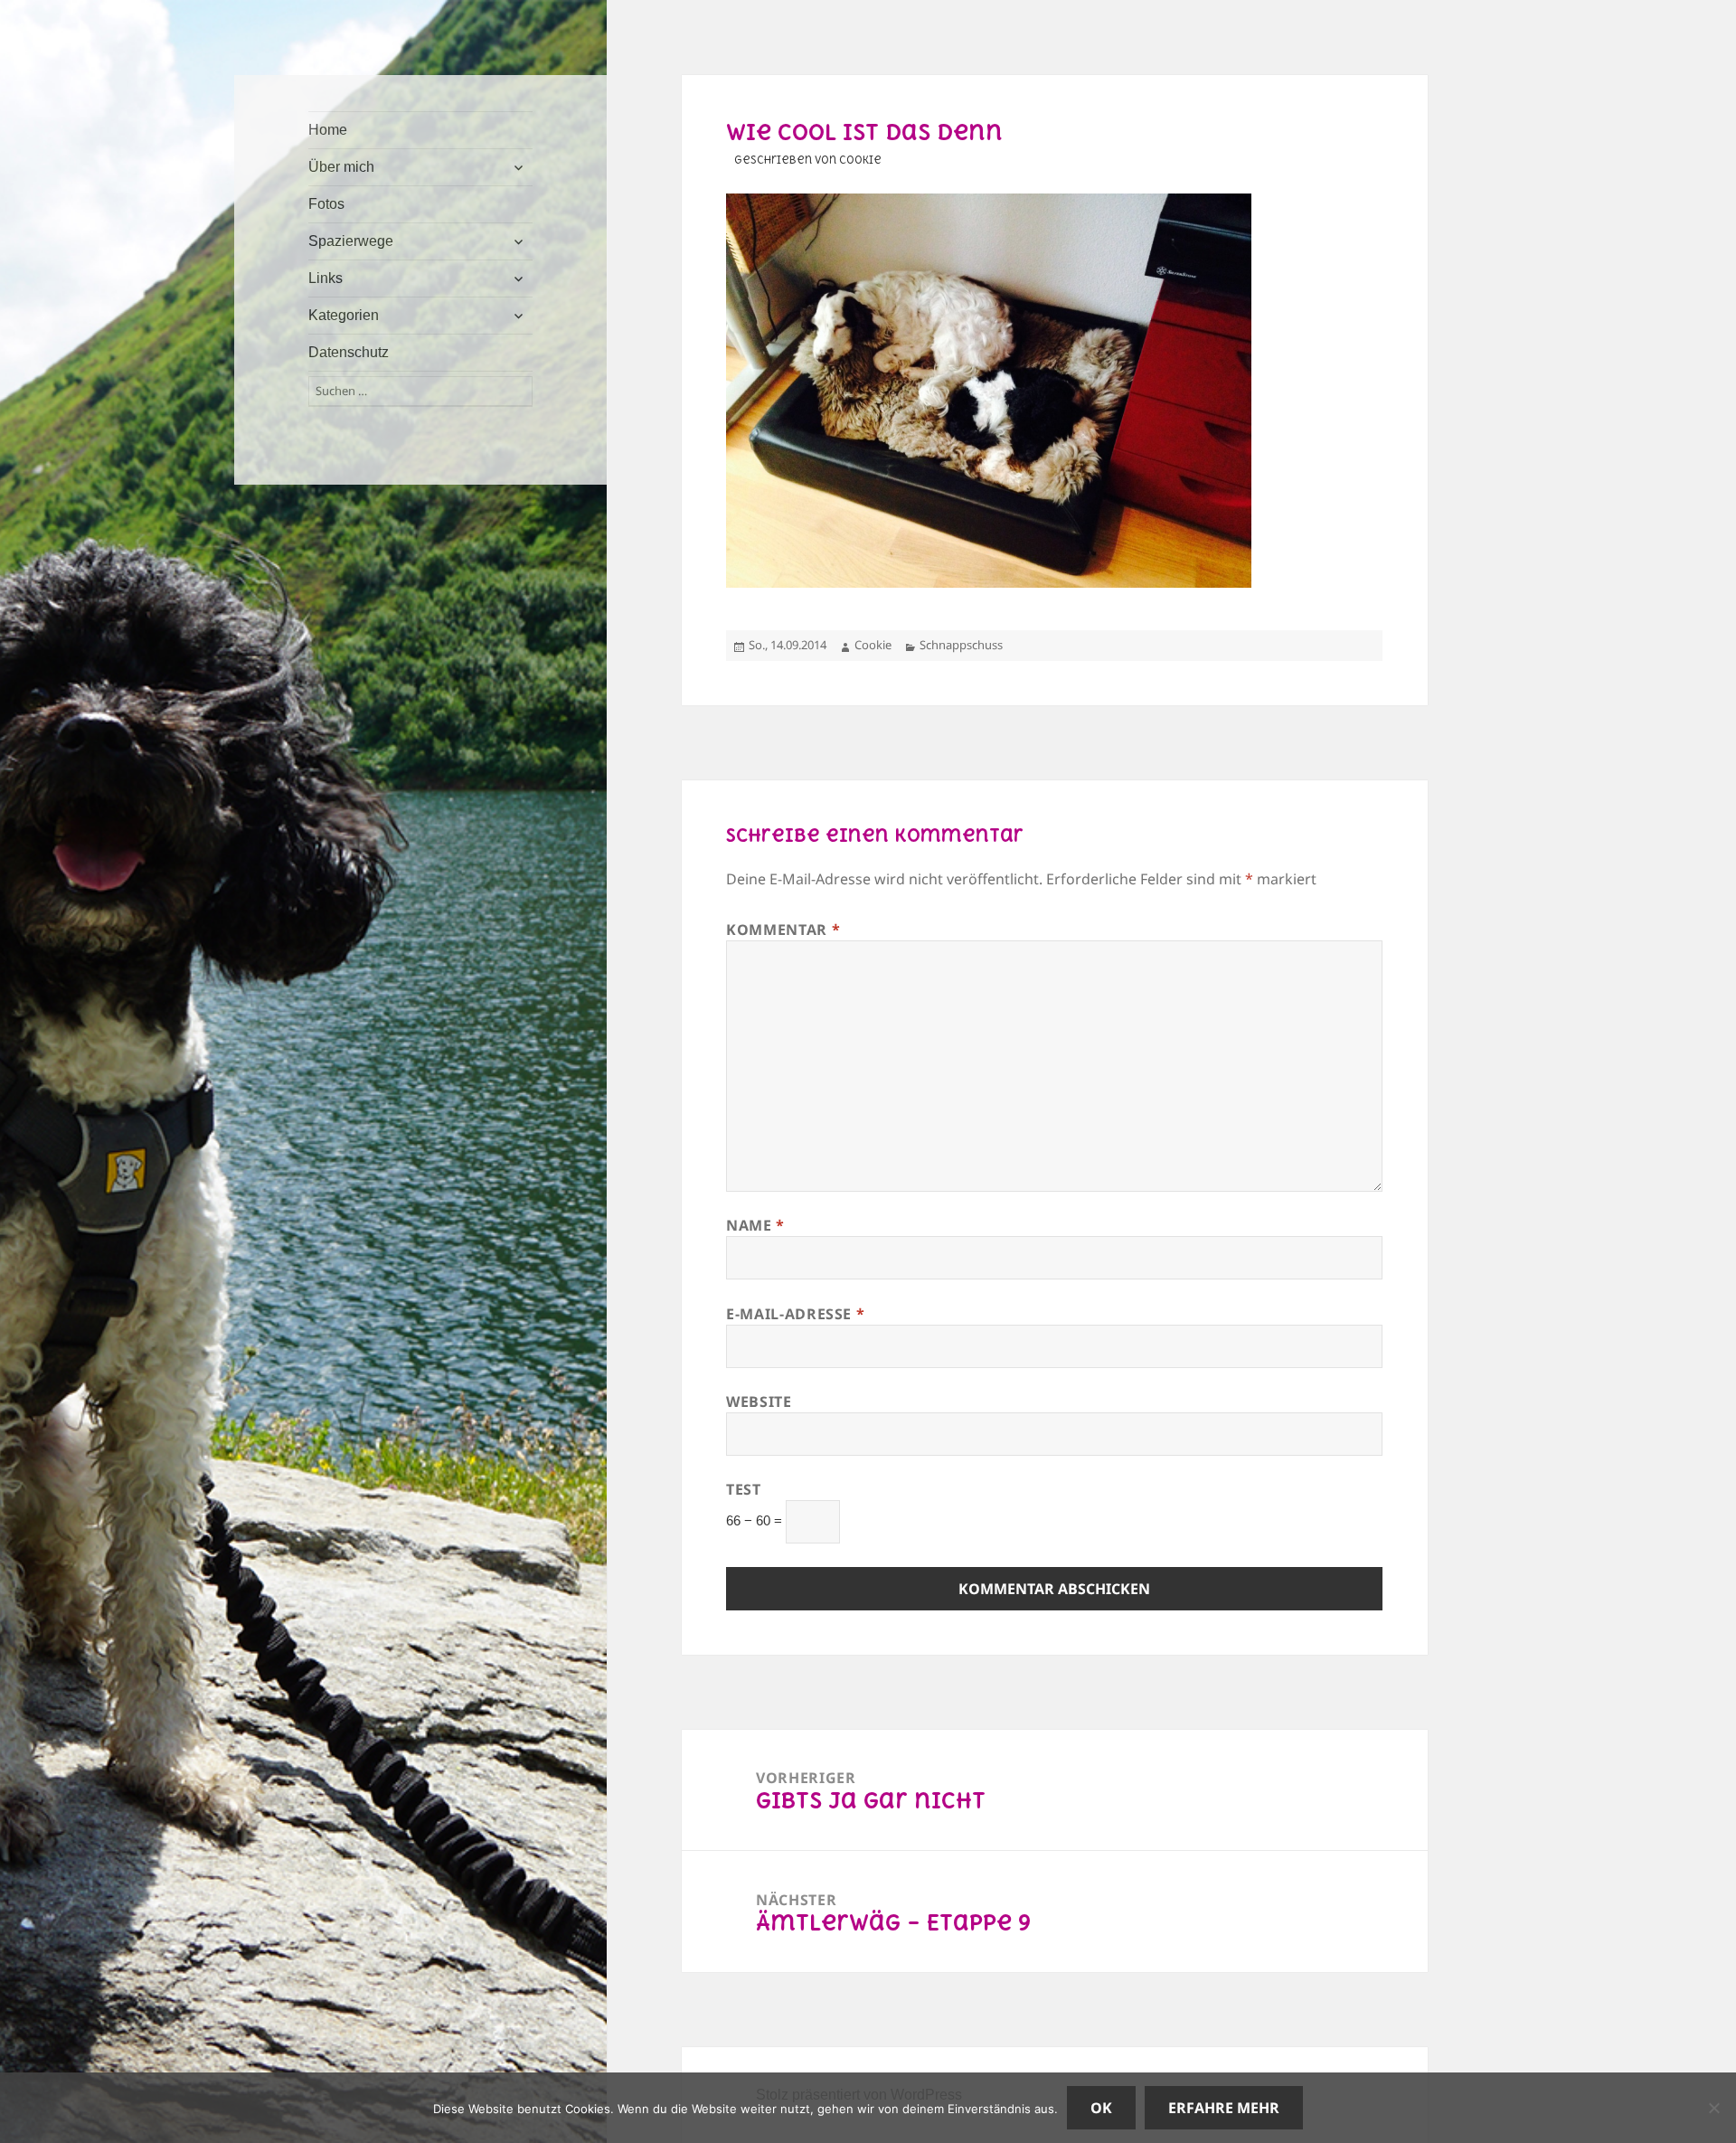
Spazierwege (351, 241)
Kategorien (344, 315)
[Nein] (1713, 2108)
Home (328, 130)
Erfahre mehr (1224, 2108)
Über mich (341, 167)
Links (325, 278)
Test (744, 1489)
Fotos (326, 204)
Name (755, 1225)
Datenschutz (349, 352)
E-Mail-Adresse (795, 1314)
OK (1101, 2108)
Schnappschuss (961, 645)
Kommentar (783, 930)
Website (759, 1402)
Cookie (873, 645)
